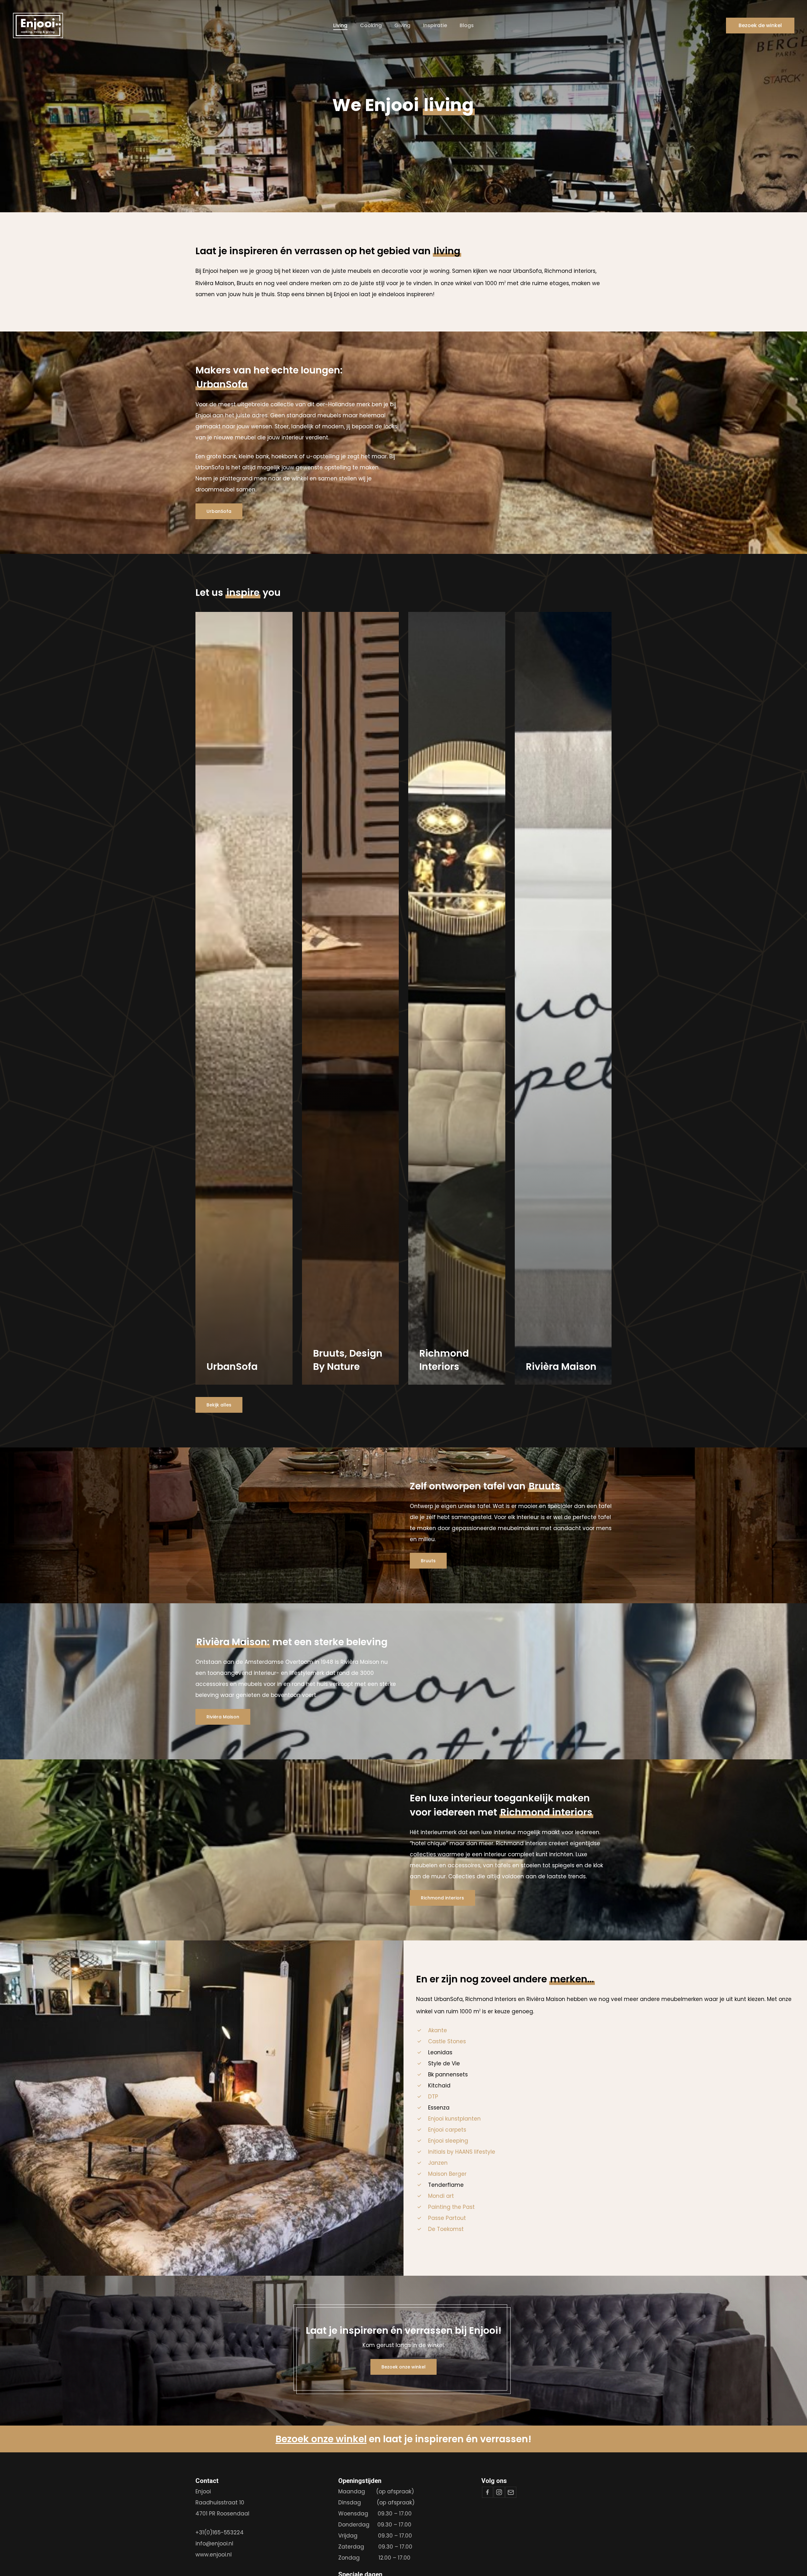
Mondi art (441, 2196)
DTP (433, 2097)
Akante (438, 2030)
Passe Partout (447, 2218)
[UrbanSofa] (244, 998)
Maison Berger (447, 2174)
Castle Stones (447, 2041)
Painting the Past (451, 2207)
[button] (219, 511)
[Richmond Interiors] (457, 998)
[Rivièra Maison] (563, 998)
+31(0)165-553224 (220, 2532)
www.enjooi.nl (214, 2555)
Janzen (438, 2163)
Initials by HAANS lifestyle (462, 2152)
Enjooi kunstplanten (454, 2119)
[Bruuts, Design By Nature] (351, 998)
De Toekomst (446, 2229)
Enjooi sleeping (448, 2141)
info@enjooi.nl (214, 2544)
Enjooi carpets (447, 2130)
